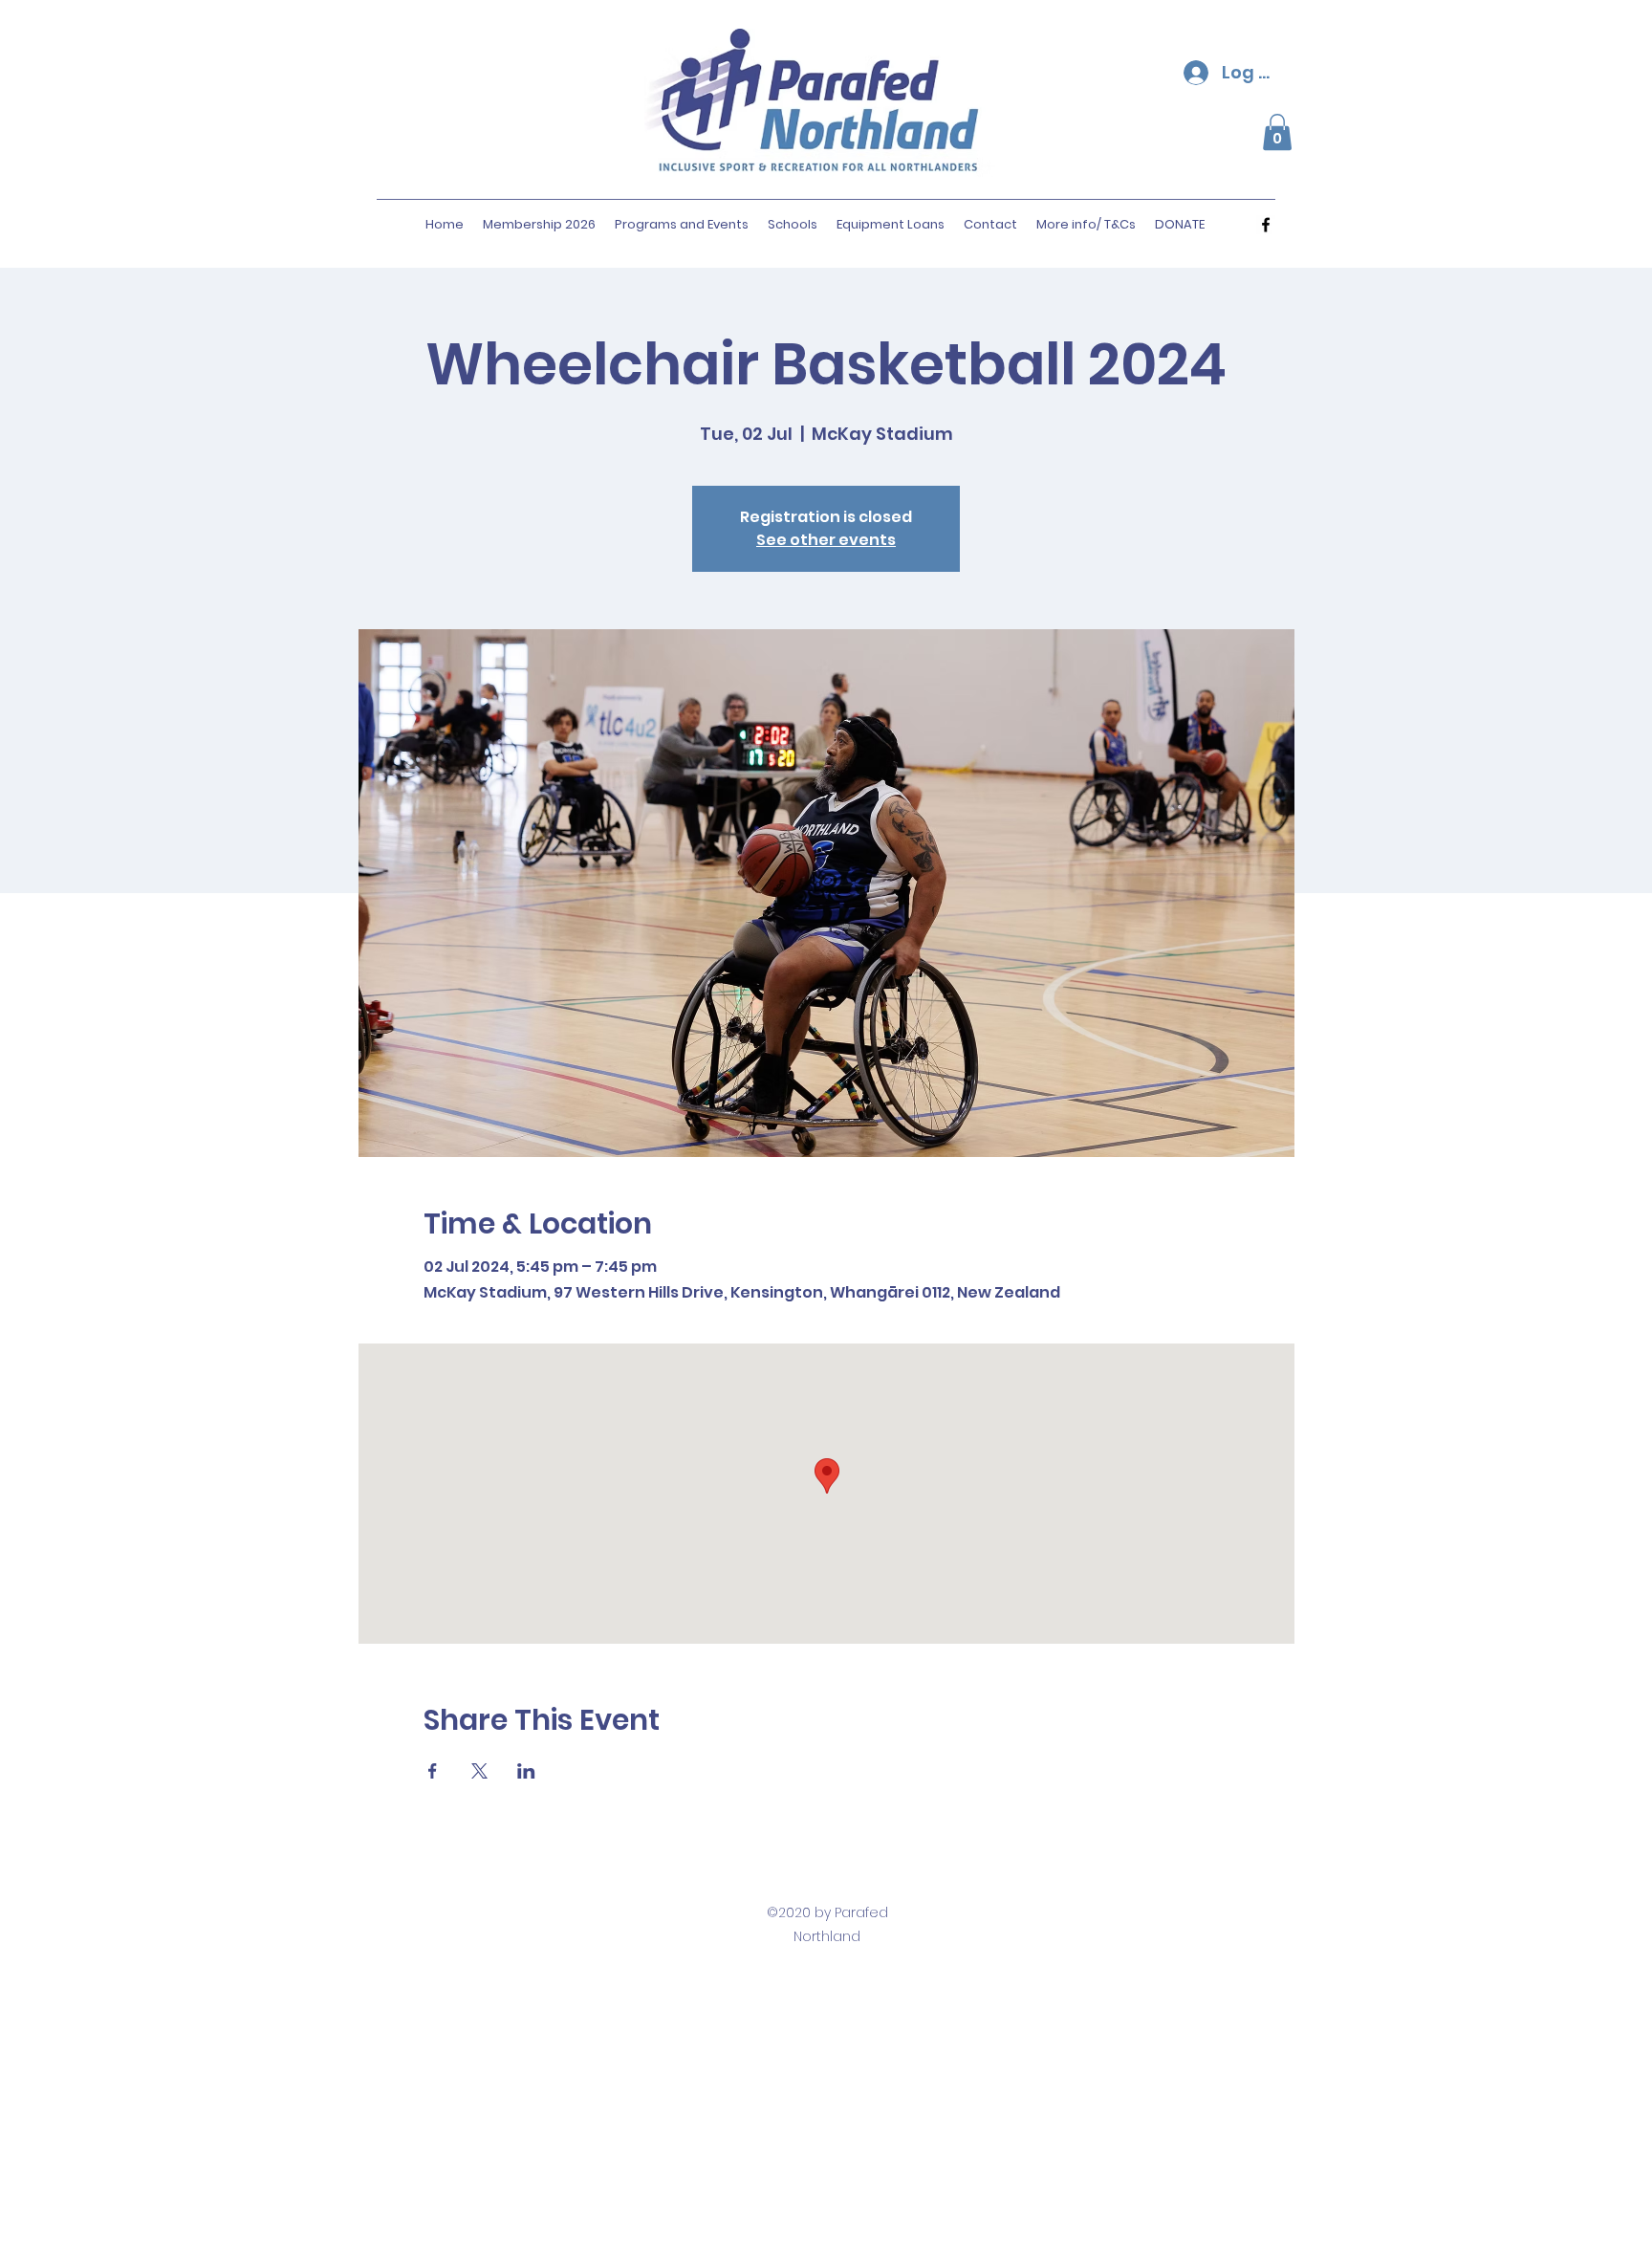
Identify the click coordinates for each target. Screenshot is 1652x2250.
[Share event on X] (479, 1771)
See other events (826, 540)
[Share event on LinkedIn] (526, 1771)
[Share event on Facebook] (433, 1771)
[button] (1277, 132)
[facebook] (1266, 225)
